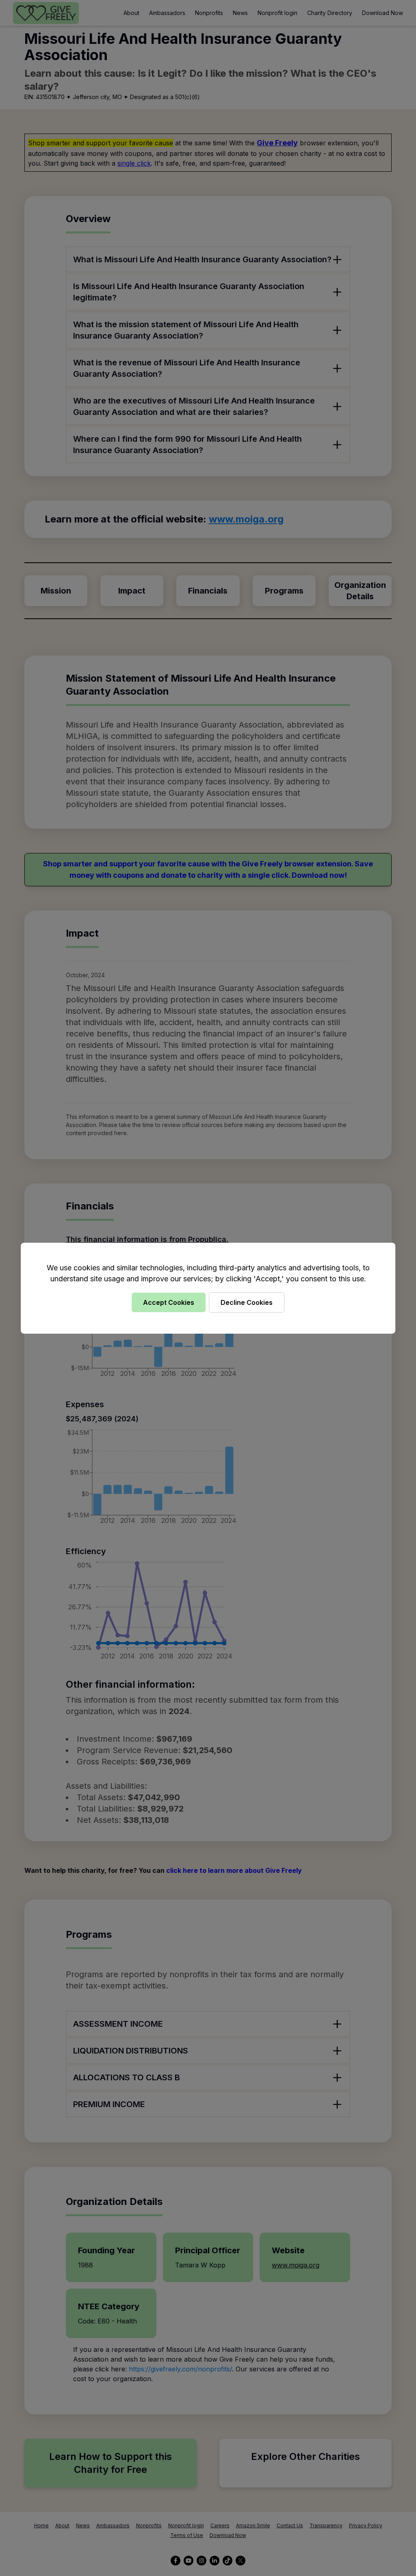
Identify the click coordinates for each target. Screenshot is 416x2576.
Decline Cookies (247, 1302)
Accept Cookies (169, 1302)
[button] (208, 1288)
